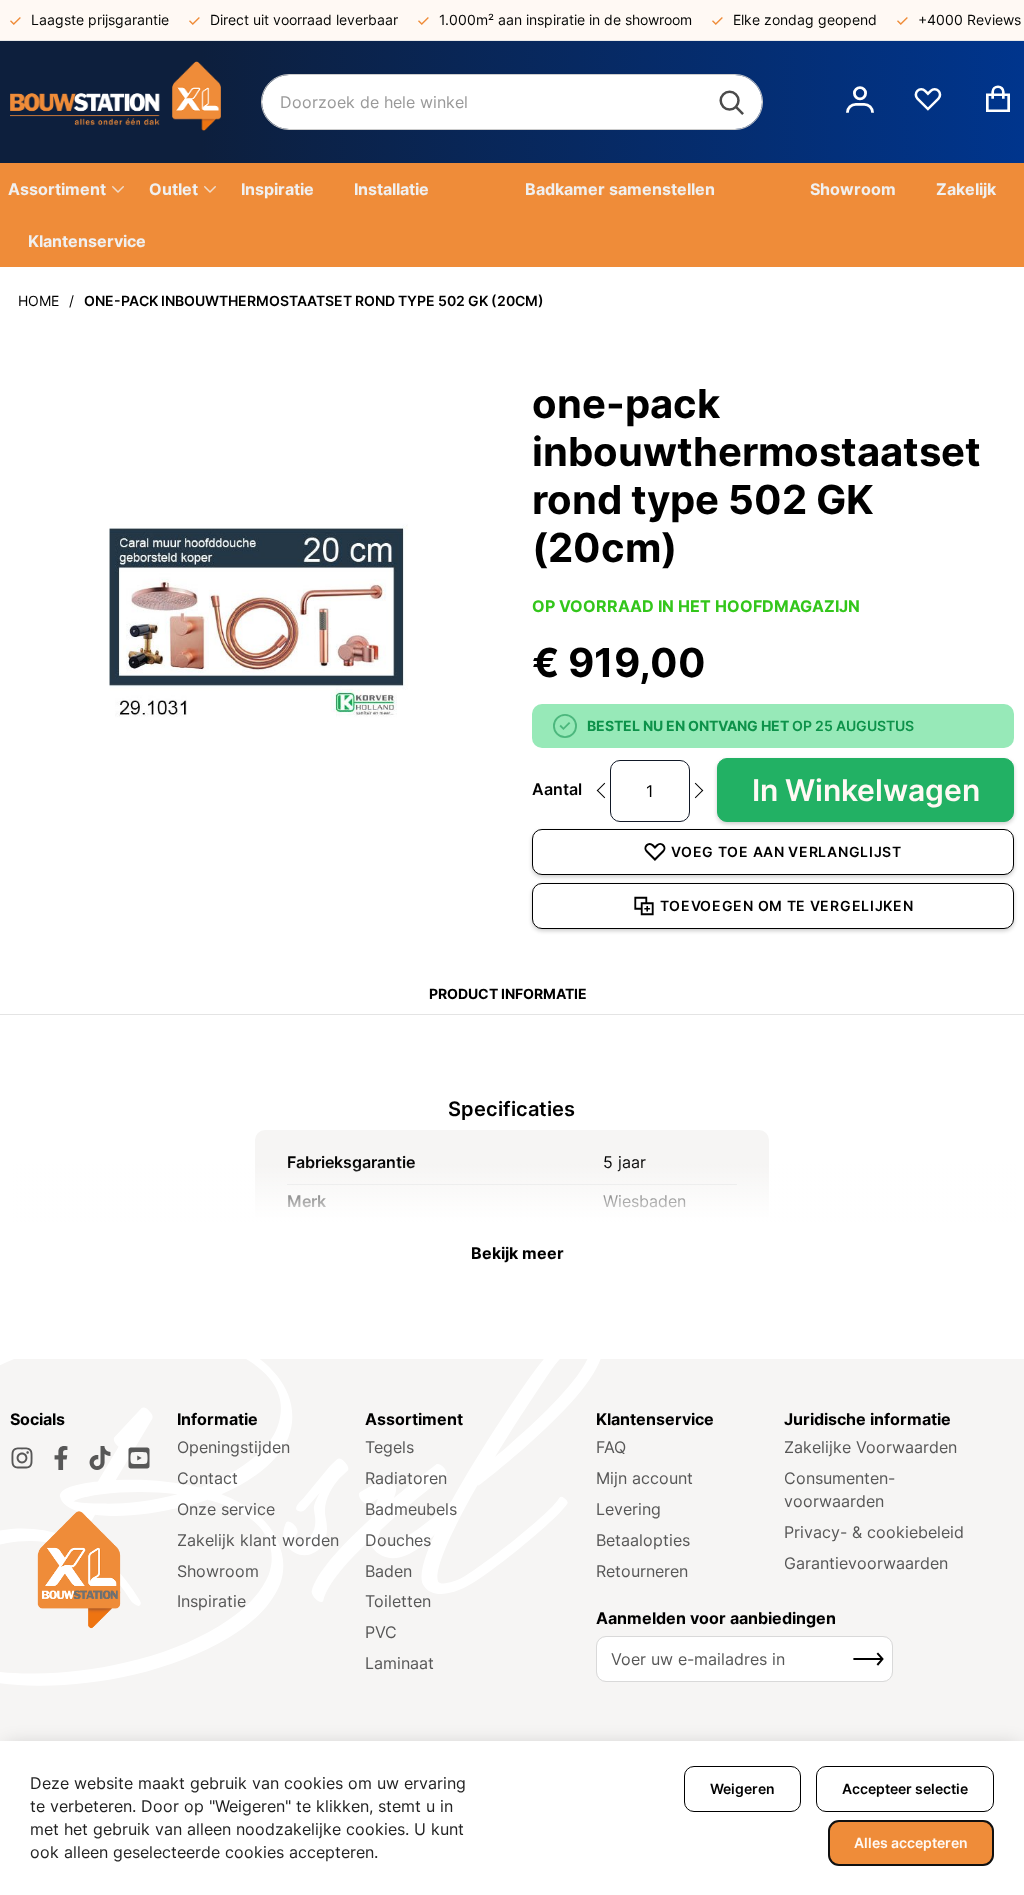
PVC (381, 1632)
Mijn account (644, 1478)
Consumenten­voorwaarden (839, 1489)
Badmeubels (411, 1509)
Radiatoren (406, 1478)
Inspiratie (211, 1601)
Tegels (389, 1447)
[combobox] (512, 102)
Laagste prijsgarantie (100, 19)
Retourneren (642, 1571)
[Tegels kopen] (135, 102)
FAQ (611, 1447)
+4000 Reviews (969, 19)
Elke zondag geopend (805, 19)
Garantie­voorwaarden (866, 1563)
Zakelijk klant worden (258, 1540)
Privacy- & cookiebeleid (874, 1532)
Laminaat (399, 1663)
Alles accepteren (911, 1842)
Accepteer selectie (905, 1788)
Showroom (218, 1571)
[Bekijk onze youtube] (139, 1458)
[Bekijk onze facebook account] (61, 1458)
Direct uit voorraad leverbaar (304, 19)
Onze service (226, 1509)
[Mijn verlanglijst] (928, 107)
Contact (207, 1478)
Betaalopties (643, 1540)
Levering (628, 1509)
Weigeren (742, 1788)
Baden (388, 1571)
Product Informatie (508, 993)
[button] (860, 102)
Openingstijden (233, 1447)
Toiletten (398, 1601)
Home (38, 300)
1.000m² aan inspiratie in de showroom (565, 19)
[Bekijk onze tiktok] (100, 1458)
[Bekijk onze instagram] (22, 1458)
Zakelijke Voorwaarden (870, 1447)
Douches (398, 1540)
